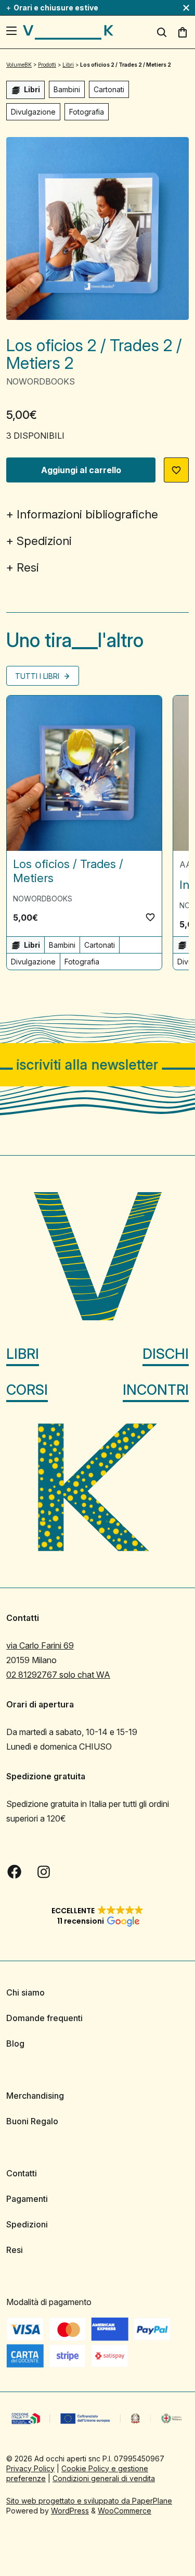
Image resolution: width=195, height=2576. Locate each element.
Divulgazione (33, 112)
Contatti (22, 2173)
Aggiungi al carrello (81, 470)
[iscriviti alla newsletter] (97, 1065)
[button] (176, 470)
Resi (28, 567)
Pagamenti (27, 2199)
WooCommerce (125, 2510)
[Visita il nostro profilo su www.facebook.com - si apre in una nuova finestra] (15, 1872)
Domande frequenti (44, 2018)
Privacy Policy (30, 2468)
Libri (23, 1353)
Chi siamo (25, 1992)
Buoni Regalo (32, 2121)
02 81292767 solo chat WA (58, 1675)
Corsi (27, 1389)
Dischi (166, 1353)
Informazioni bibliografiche (87, 514)
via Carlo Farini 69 (40, 1645)
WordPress (70, 2510)
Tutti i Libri (38, 676)
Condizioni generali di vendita (104, 2478)
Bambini (67, 89)
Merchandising (35, 2096)
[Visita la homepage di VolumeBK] (68, 32)
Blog (15, 2044)
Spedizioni (44, 541)
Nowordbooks (41, 381)
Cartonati (109, 89)
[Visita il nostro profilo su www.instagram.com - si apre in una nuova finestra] (44, 1872)
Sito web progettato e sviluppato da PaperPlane (89, 2500)
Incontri (156, 1389)
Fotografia (87, 112)
